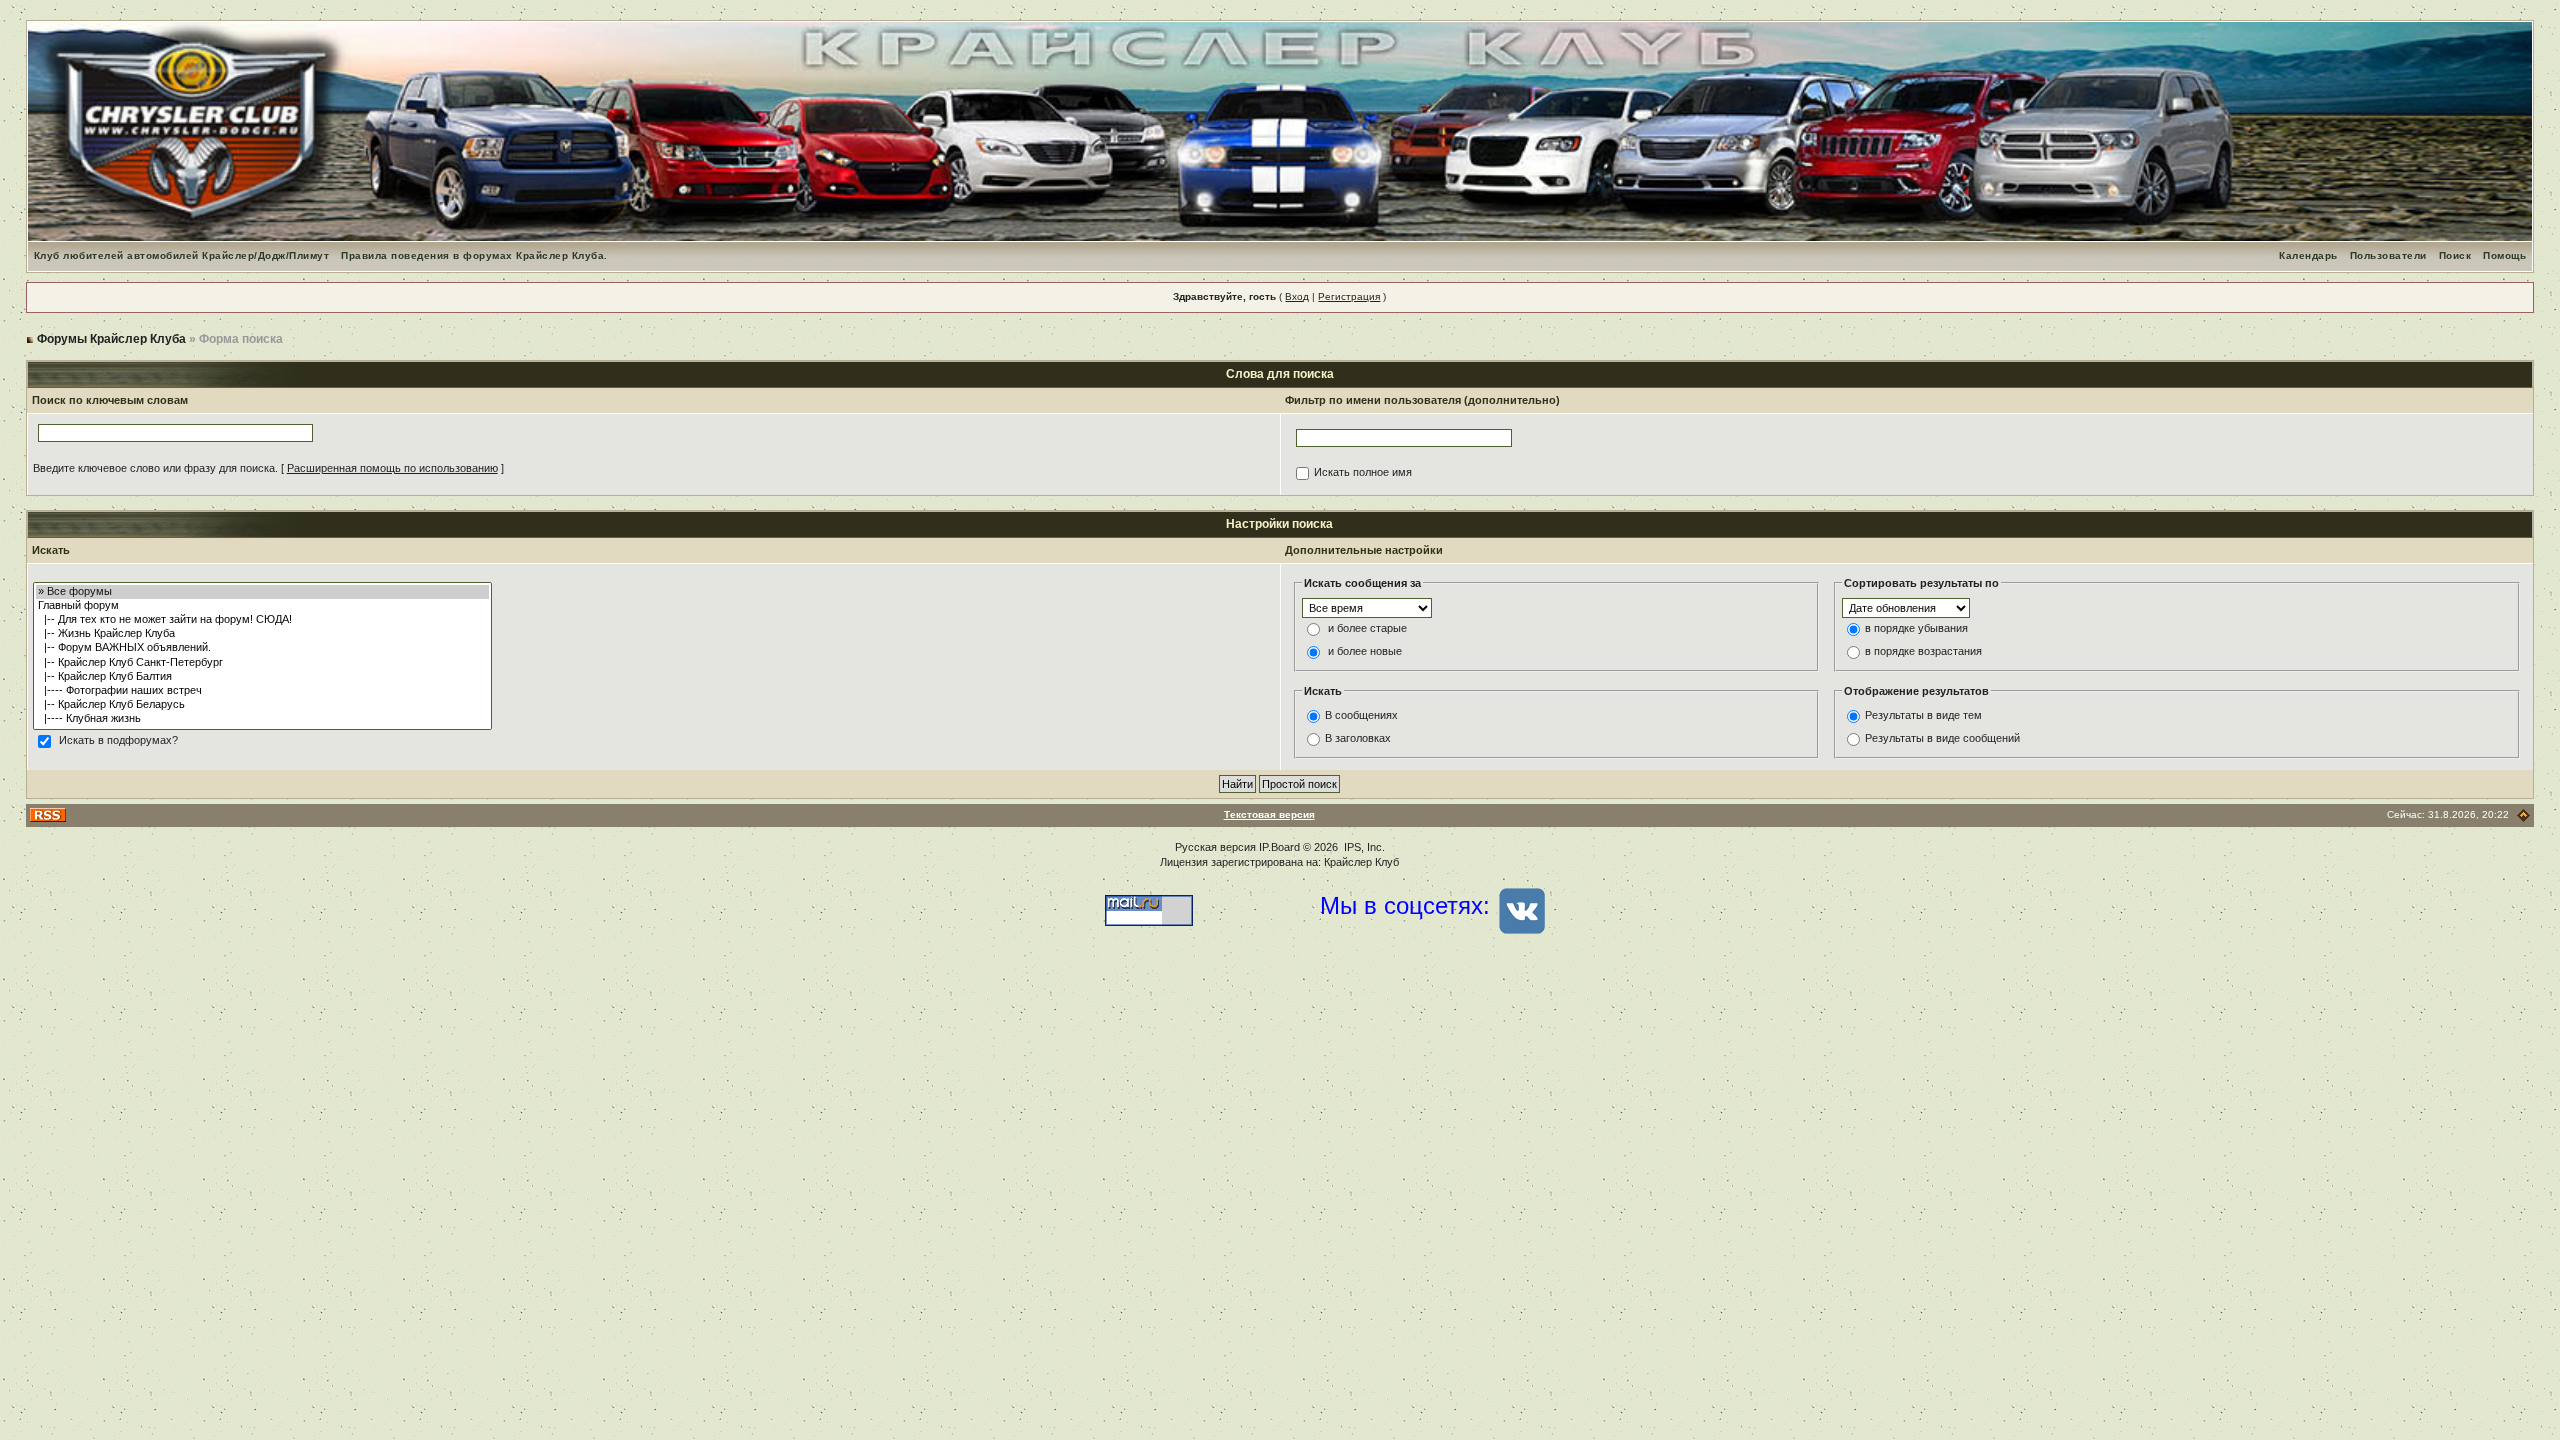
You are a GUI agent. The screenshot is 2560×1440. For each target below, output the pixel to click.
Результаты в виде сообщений (1942, 738)
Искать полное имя (1363, 472)
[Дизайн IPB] (2523, 814)
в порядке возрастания (1923, 651)
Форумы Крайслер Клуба (111, 339)
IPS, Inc (1363, 847)
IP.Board (1279, 847)
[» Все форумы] (262, 592)
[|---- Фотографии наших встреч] (262, 691)
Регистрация (1349, 296)
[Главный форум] (262, 606)
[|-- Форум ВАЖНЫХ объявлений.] (262, 648)
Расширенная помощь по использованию (392, 468)
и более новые (1365, 651)
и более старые (1367, 628)
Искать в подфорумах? (118, 740)
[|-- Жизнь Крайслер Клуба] (262, 634)
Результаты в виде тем (1923, 715)
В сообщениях (1361, 715)
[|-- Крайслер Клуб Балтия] (262, 677)
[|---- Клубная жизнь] (262, 719)
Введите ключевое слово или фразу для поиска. (155, 468)
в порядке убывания (1916, 628)
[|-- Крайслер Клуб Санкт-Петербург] (262, 663)
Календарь (2308, 255)
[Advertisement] (1280, 1123)
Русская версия (1215, 847)
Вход (1297, 296)
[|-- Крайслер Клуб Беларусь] (262, 705)
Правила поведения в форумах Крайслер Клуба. (474, 255)
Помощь (2504, 255)
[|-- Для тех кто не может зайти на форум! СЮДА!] (262, 620)
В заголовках (1358, 738)
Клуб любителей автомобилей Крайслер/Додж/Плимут (182, 255)
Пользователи (2388, 255)
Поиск (2455, 255)
